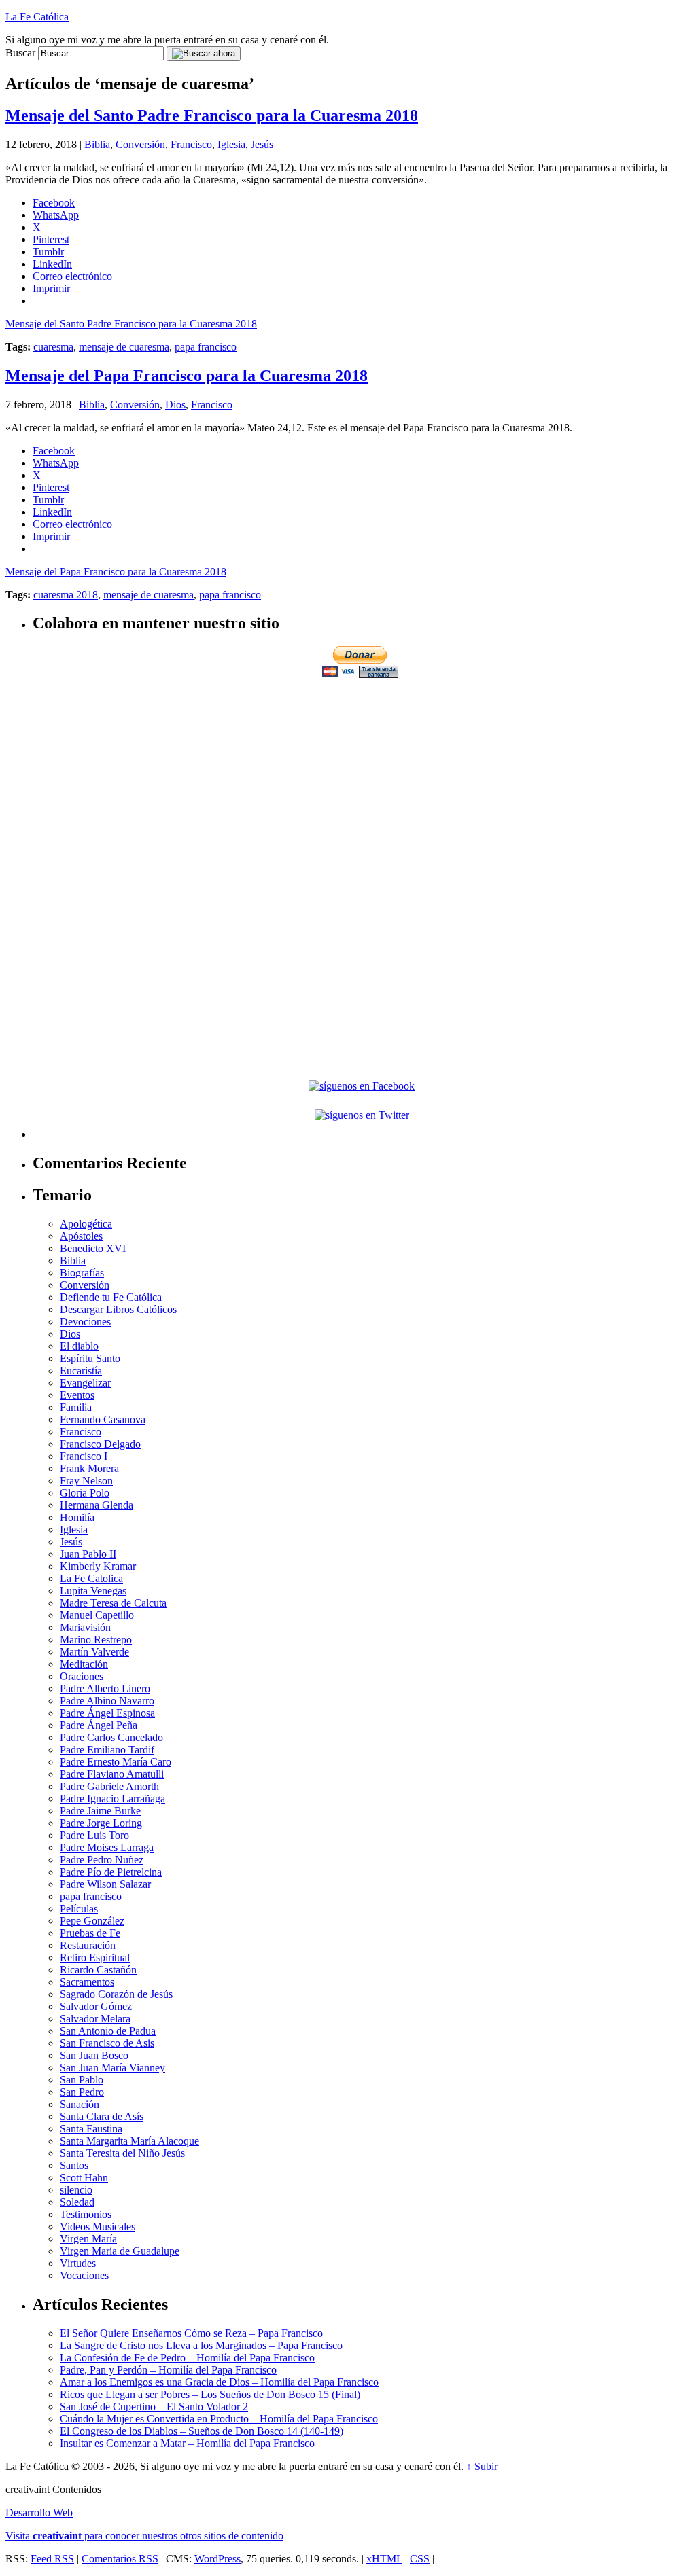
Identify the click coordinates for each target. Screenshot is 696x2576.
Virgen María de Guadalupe (120, 2251)
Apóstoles (81, 1236)
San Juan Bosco (94, 2055)
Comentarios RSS (120, 2559)
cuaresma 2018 (66, 595)
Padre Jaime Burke (100, 1811)
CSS (420, 2559)
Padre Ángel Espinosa (107, 1713)
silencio (76, 2190)
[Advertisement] (362, 776)
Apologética (86, 1224)
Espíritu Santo (90, 1358)
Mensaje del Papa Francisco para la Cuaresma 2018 (187, 376)
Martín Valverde (94, 1652)
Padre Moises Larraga (107, 1847)
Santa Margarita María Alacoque (129, 2141)
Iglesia (231, 144)
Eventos (77, 1395)
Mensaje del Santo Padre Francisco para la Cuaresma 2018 (212, 115)
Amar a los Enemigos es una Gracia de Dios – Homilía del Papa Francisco (219, 2382)
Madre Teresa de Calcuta (113, 1603)
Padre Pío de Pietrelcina (111, 1872)
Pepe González (92, 1921)
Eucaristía (81, 1371)
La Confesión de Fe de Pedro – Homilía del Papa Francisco (187, 2358)
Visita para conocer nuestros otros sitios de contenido (144, 2536)
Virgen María (88, 2239)
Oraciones (82, 1676)
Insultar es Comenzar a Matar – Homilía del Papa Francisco (187, 2443)
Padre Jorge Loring (101, 1823)
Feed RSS (52, 2559)
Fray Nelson (86, 1481)
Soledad (77, 2202)
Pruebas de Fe (90, 1933)
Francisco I (84, 1456)
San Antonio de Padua (108, 2031)
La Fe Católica (37, 17)
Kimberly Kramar (98, 1566)
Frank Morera (89, 1468)
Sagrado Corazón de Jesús (116, 1994)
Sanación (80, 2104)
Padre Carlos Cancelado (111, 1737)
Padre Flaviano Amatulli (112, 1774)
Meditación (84, 1664)
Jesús (262, 144)
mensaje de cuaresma (124, 347)
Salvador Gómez (96, 2006)
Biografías (82, 1273)
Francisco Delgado (100, 1444)
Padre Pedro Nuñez (102, 1860)
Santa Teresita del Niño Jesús (122, 2153)
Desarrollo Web (39, 2512)
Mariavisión (85, 1627)
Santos (74, 2165)
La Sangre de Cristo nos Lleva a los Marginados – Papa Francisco (201, 2345)
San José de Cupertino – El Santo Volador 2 (154, 2407)
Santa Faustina (91, 2129)
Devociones (85, 1322)
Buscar (20, 53)
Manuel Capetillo (97, 1615)
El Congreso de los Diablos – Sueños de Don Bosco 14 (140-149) (202, 2431)
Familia (76, 1407)
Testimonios (86, 2214)
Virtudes (78, 2263)
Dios (175, 405)
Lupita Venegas (93, 1591)
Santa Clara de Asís (102, 2116)
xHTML (384, 2559)
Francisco (191, 144)
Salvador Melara (95, 2019)
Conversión (140, 144)
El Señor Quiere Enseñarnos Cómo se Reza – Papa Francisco (191, 2333)
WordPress (217, 2559)
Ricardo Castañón (98, 1970)
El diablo (79, 1346)
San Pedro (82, 2092)
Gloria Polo (85, 1493)
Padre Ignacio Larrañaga (112, 1799)
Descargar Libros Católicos (118, 1309)
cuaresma (53, 347)
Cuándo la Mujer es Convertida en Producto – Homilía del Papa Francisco (219, 2419)
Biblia (97, 144)
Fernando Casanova (103, 1419)
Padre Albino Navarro (107, 1701)
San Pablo (82, 2080)
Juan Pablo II (88, 1554)
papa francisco (206, 347)
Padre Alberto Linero (105, 1688)
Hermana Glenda (97, 1505)
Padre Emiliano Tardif (107, 1750)
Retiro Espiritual (95, 1957)
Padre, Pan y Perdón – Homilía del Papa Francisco (168, 2370)
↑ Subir (482, 2466)
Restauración (88, 1945)
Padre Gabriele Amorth (109, 1786)
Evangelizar (85, 1383)
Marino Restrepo (96, 1640)
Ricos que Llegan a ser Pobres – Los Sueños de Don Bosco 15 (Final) (210, 2394)
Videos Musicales (98, 2226)
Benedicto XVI (93, 1248)
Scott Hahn (84, 2178)
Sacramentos (87, 1982)
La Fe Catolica (91, 1578)
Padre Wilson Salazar (105, 1884)
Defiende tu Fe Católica (111, 1297)
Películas (79, 1909)
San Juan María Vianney (112, 2068)
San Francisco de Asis (107, 2043)
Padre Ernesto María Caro (116, 1762)
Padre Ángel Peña (99, 1725)
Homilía (77, 1517)
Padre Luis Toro (94, 1835)
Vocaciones (84, 2275)
